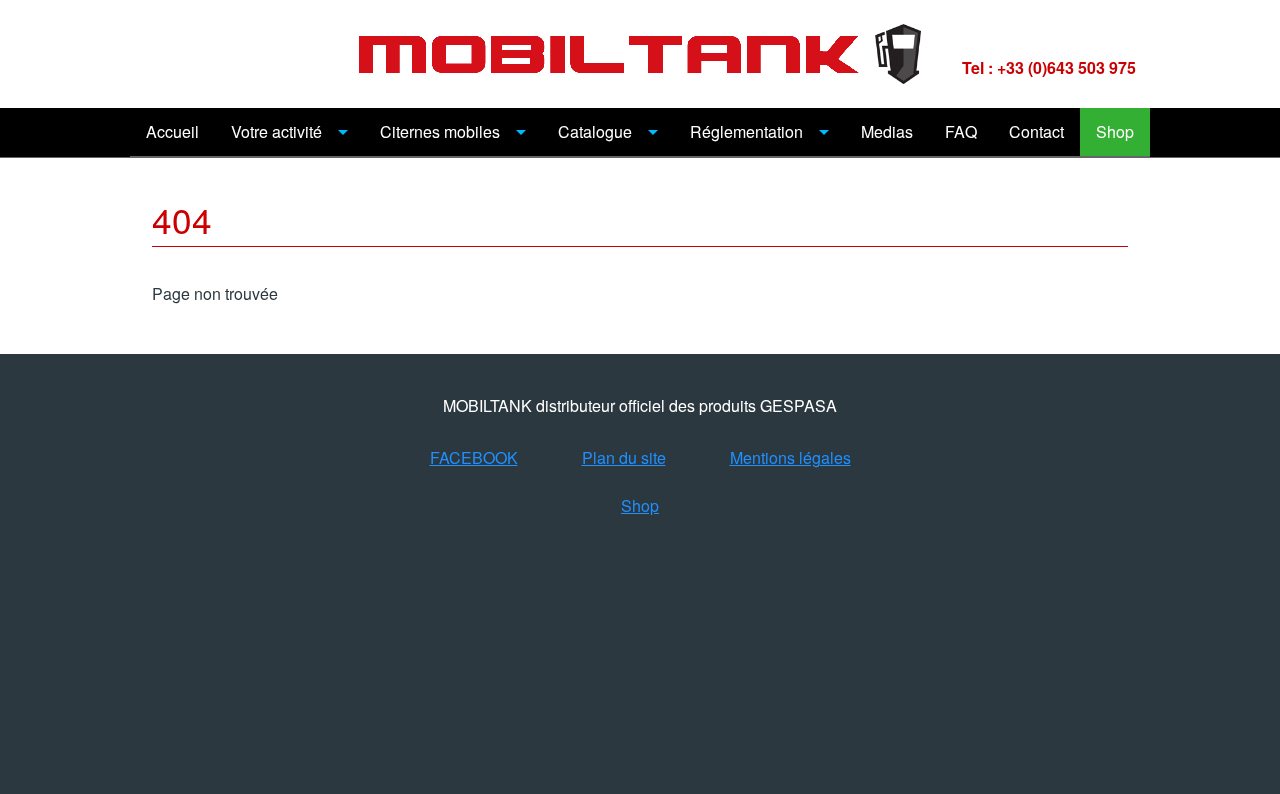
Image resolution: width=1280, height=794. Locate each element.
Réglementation (746, 131)
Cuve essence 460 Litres (800, 572)
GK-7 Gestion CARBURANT (659, 572)
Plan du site (624, 457)
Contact (1036, 131)
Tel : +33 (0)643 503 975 (1049, 67)
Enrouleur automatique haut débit (800, 768)
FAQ (961, 131)
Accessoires (601, 670)
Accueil (172, 131)
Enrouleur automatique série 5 (800, 621)
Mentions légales (790, 457)
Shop (1115, 131)
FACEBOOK (474, 457)
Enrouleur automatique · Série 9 (800, 719)
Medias (887, 131)
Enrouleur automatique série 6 (800, 670)
